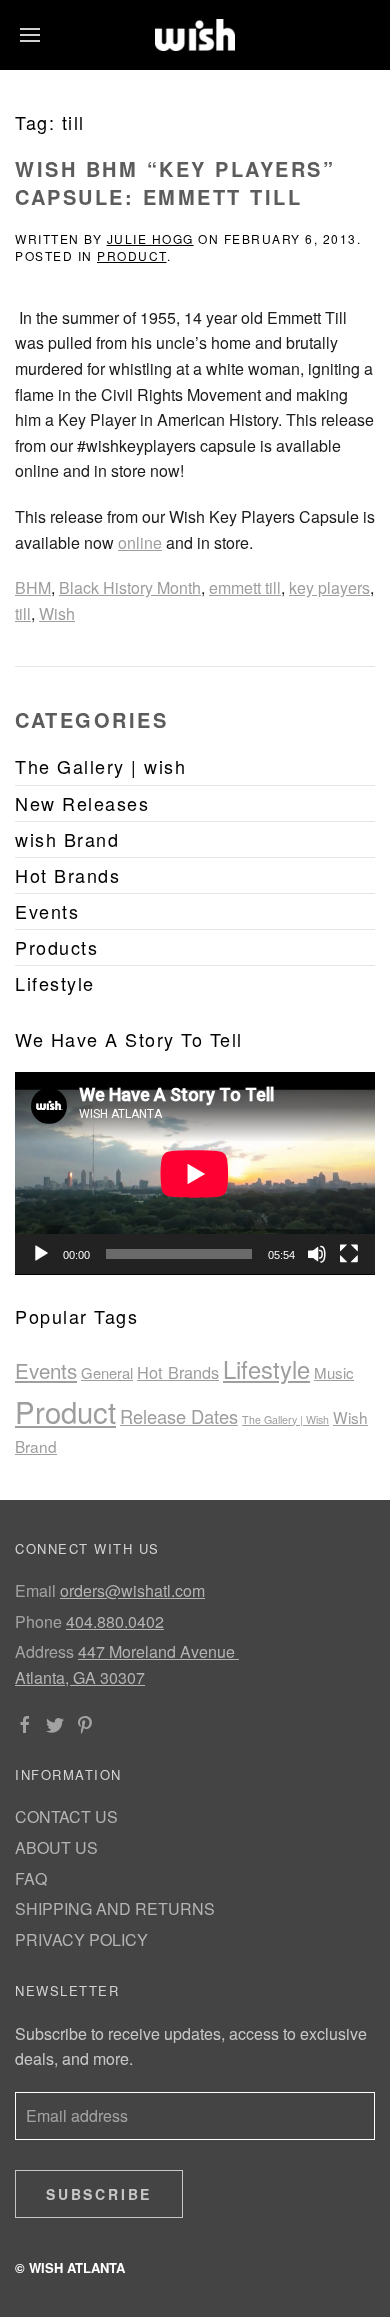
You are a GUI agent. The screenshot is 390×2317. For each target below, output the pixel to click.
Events (46, 1370)
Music (334, 1372)
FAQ (31, 1878)
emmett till (245, 587)
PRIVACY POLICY (81, 1939)
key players (329, 587)
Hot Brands (178, 1372)
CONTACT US (66, 1816)
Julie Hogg (150, 238)
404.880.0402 (115, 1621)
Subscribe (99, 2194)
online (140, 542)
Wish (57, 613)
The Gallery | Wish (285, 1419)
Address (44, 1651)
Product (132, 255)
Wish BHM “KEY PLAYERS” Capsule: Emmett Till (175, 182)
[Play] (41, 1254)
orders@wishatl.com (132, 1590)
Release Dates (179, 1416)
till (23, 613)
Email (35, 1590)
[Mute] (317, 1254)
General (107, 1372)
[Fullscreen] (349, 1254)
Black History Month (130, 587)
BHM (33, 587)
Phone (38, 1621)
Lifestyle (266, 1369)
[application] (195, 1173)
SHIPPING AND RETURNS (115, 1908)
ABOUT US (56, 1847)
